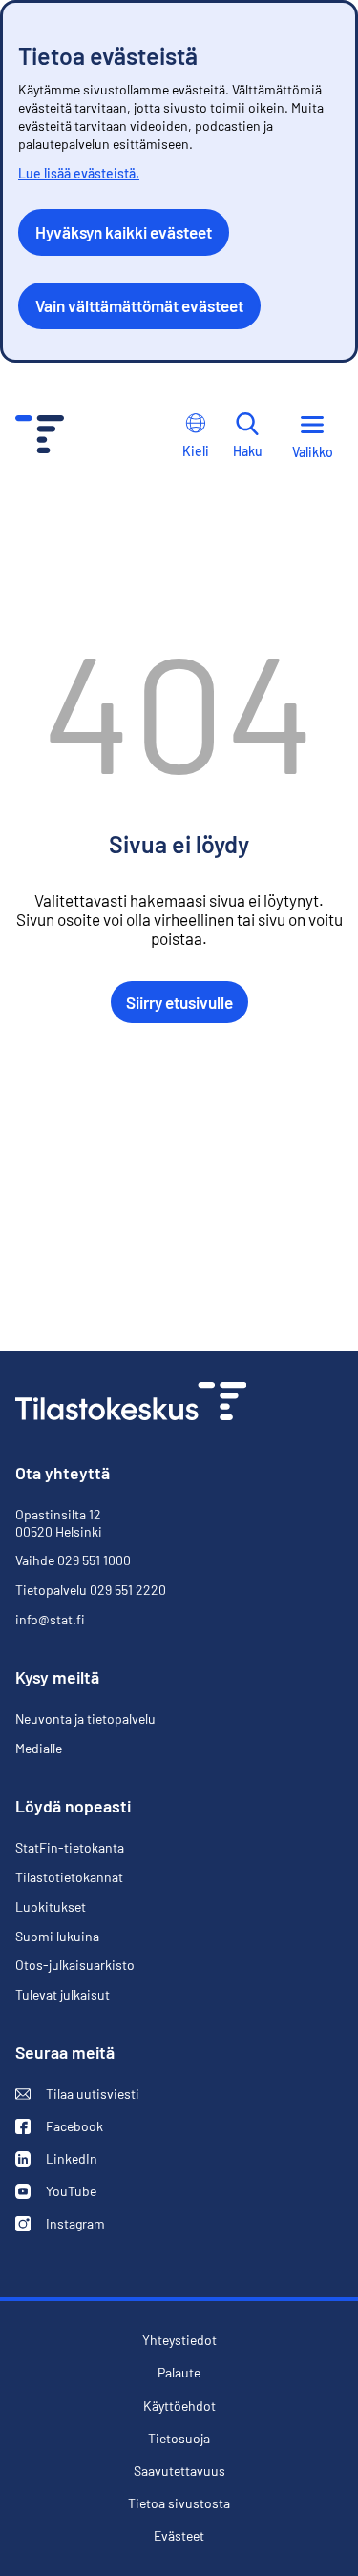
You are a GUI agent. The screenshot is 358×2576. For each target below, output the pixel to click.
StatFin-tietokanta (70, 1848)
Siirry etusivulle (179, 1002)
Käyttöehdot (179, 2406)
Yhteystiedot (179, 2340)
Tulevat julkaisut (63, 1994)
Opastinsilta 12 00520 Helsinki (59, 1523)
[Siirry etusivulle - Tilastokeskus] (40, 437)
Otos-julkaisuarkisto (75, 1965)
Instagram (60, 2224)
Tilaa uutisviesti (77, 2094)
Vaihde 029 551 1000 (73, 1560)
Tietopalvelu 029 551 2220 (91, 1590)
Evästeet (179, 2536)
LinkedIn (56, 2159)
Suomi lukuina (57, 1936)
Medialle (39, 1748)
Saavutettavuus (179, 2471)
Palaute (179, 2373)
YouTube (56, 2191)
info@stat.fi (50, 1619)
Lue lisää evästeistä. (79, 173)
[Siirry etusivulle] (131, 1403)
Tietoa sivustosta (179, 2503)
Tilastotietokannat (69, 1877)
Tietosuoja (179, 2438)
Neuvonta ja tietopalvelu (85, 1718)
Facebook (59, 2126)
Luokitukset (51, 1906)
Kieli (196, 451)
